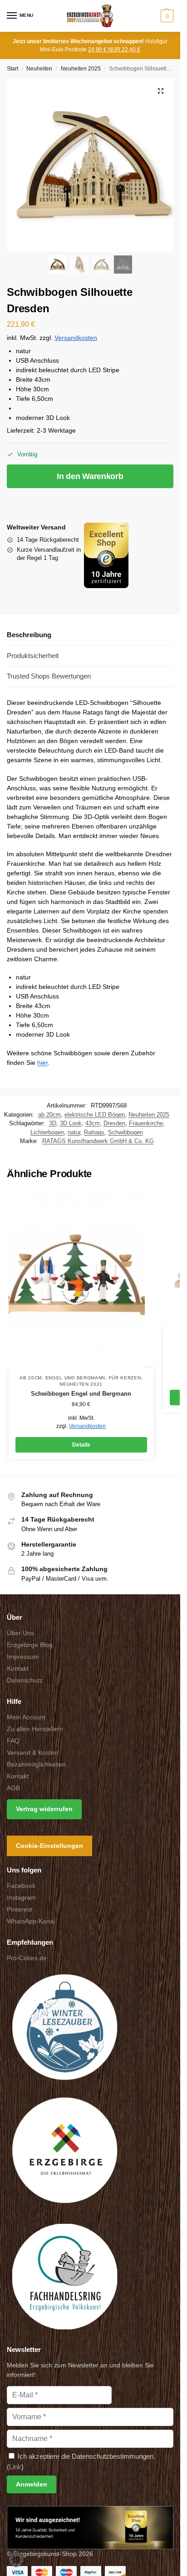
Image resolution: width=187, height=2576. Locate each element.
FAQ (13, 1741)
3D (53, 1123)
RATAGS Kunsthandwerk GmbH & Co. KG (98, 1141)
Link (15, 2467)
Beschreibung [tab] (29, 635)
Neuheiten (39, 69)
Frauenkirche (146, 1123)
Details (81, 1445)
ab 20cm (49, 1115)
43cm (93, 1123)
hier (42, 1063)
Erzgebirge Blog (30, 1645)
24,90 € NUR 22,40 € (114, 50)
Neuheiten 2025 (81, 69)
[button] (166, 16)
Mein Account (26, 1717)
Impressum (23, 1657)
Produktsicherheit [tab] (33, 656)
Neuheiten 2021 (81, 1384)
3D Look (71, 1123)
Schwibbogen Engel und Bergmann (81, 1394)
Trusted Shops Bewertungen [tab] (49, 676)
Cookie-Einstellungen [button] (49, 1846)
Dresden (114, 1123)
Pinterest (20, 1910)
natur (74, 1132)
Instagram (21, 1898)
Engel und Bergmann (76, 1378)
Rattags (94, 1132)
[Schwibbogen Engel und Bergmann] (81, 1279)
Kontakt (18, 1668)
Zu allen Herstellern (35, 1729)
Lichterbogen (47, 1132)
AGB (13, 1788)
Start (12, 69)
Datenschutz (25, 1680)
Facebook (21, 1886)
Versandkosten (76, 338)
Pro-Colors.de (27, 1958)
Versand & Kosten (32, 1752)
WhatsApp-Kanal (31, 1922)
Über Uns (20, 1633)
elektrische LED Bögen (95, 1115)
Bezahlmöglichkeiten (36, 1764)
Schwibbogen (125, 1132)
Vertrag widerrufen (44, 1809)
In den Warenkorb (90, 476)
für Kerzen (125, 1378)
